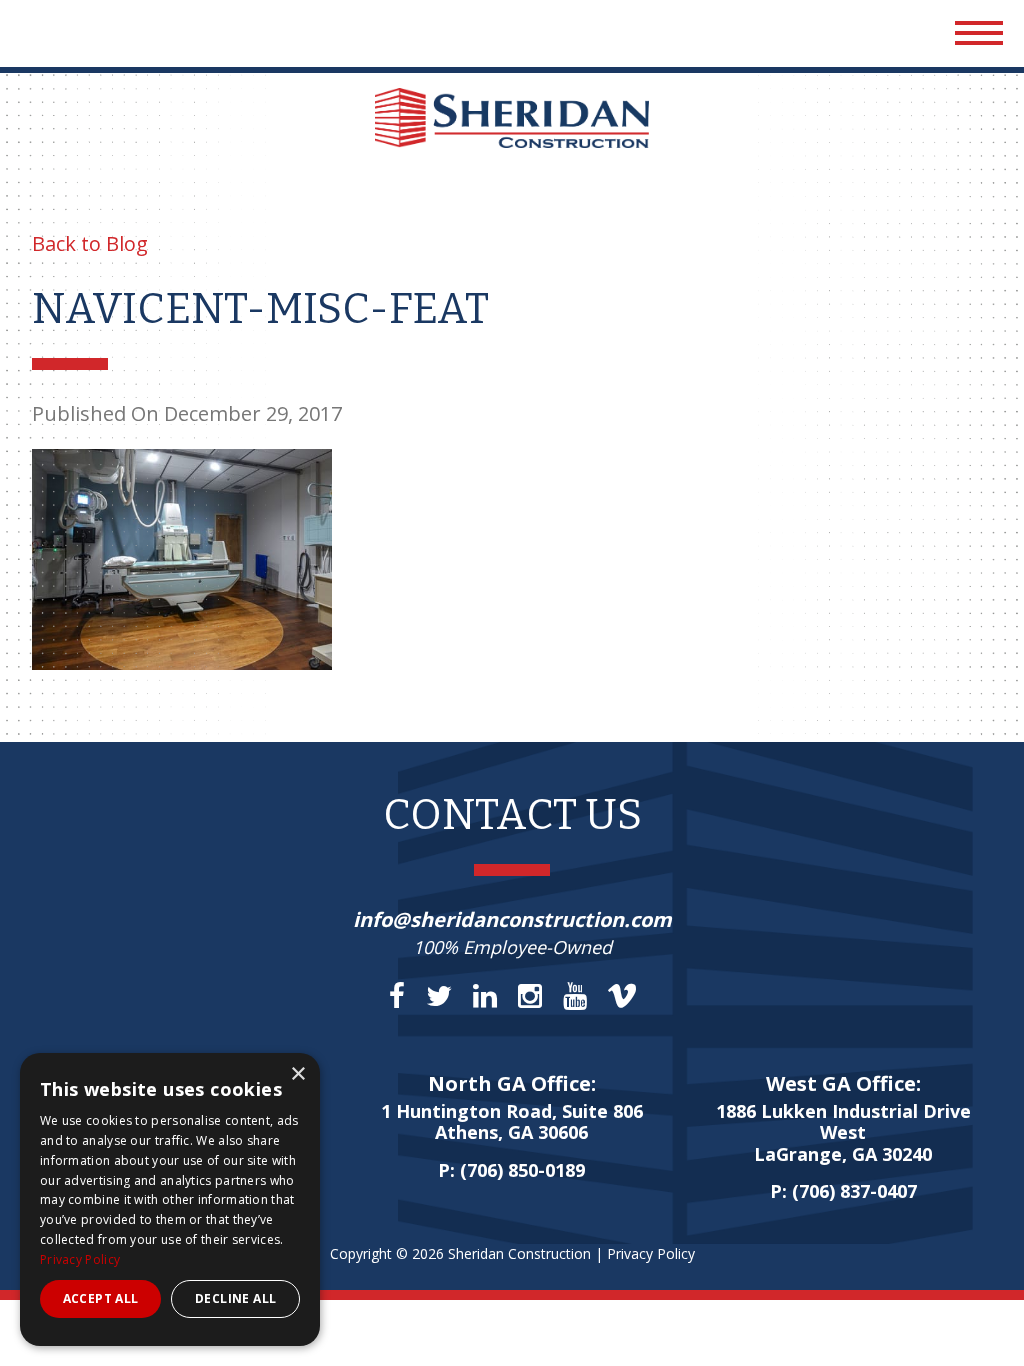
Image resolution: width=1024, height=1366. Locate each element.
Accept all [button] (101, 1298)
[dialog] (170, 1199)
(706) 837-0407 (854, 1191)
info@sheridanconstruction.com (512, 919)
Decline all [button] (235, 1298)
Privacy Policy (651, 1253)
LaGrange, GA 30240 (843, 1133)
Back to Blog (90, 243)
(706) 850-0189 (522, 1170)
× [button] (297, 1074)
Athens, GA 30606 (512, 1123)
